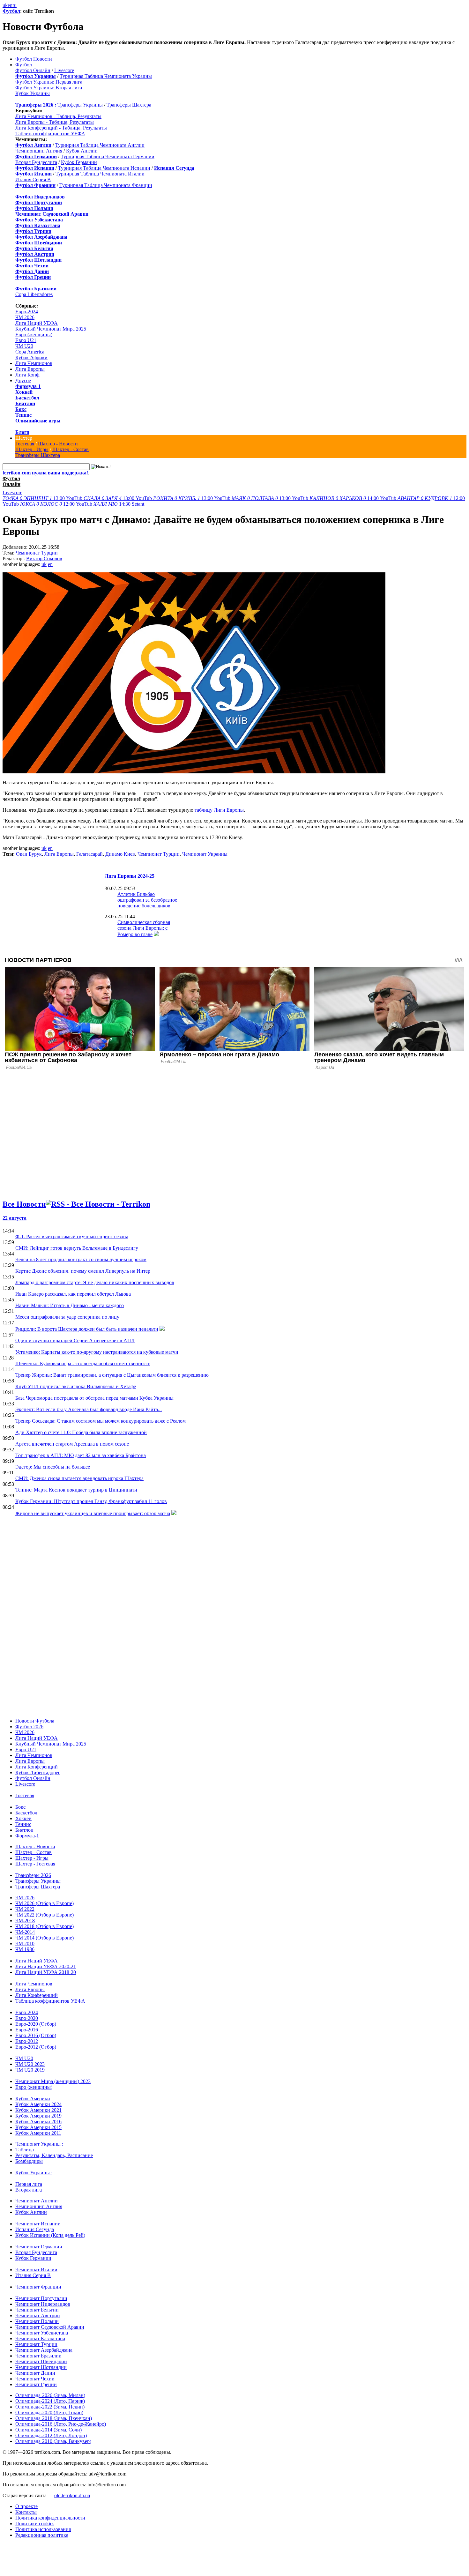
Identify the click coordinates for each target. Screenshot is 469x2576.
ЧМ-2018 (25, 1921)
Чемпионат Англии (37, 2201)
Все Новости (24, 1204)
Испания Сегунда (35, 2229)
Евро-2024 (27, 312)
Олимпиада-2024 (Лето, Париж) (50, 2401)
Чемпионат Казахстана (40, 2338)
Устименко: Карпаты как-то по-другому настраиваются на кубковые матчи (97, 1352)
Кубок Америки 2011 (38, 2133)
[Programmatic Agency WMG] (5, 2549)
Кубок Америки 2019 (38, 2116)
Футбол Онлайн (33, 70)
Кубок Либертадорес (38, 1772)
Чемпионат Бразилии (38, 2356)
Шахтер (24, 438)
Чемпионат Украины (205, 854)
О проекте (26, 2506)
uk (5, 5)
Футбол (11, 11)
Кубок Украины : (34, 2173)
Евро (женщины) (34, 335)
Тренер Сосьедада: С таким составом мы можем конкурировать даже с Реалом (100, 1421)
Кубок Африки (31, 357)
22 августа (15, 1218)
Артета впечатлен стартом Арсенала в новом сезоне (72, 1444)
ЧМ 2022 (25, 1909)
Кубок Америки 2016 (38, 2122)
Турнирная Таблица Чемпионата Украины (106, 76)
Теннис (23, 415)
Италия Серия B (33, 179)
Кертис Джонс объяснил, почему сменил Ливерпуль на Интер (83, 1271)
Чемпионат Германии (39, 2247)
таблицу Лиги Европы (219, 810)
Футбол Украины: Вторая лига (49, 88)
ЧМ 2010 (25, 1943)
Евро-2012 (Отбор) (36, 2047)
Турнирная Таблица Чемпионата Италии (100, 174)
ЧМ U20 (24, 346)
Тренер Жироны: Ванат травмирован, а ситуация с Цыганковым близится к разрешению (112, 1375)
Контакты (26, 2512)
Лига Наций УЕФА (37, 323)
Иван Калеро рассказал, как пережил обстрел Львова (73, 1294)
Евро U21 (26, 340)
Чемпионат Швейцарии (41, 2361)
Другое (23, 380)
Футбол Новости (34, 59)
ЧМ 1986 (25, 1949)
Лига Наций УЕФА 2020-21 (46, 1966)
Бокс (21, 409)
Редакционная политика (42, 2535)
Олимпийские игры (38, 421)
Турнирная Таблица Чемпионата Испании (104, 168)
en (10, 5)
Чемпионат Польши (37, 2321)
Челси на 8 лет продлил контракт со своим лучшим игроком (81, 1259)
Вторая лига (29, 2190)
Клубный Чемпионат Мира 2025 (51, 329)
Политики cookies (35, 2524)
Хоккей (24, 392)
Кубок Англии (82, 151)
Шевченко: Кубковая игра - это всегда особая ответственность (83, 1363)
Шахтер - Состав (71, 449)
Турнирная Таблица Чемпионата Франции (106, 185)
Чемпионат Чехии (35, 2379)
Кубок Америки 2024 (38, 2104)
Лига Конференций (37, 1767)
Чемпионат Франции (38, 2287)
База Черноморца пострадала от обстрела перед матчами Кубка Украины (94, 1398)
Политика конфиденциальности (50, 2518)
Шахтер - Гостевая (35, 1864)
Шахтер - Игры (32, 449)
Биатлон (25, 403)
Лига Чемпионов (34, 363)
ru (15, 5)
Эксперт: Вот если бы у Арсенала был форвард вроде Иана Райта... (89, 1409)
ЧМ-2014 (25, 1932)
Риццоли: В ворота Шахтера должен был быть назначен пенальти (87, 1329)
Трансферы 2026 (33, 1875)
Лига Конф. (28, 375)
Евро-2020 (27, 2018)
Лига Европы (30, 369)
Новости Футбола (35, 1721)
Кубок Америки (33, 2099)
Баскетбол (27, 398)
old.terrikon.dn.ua (72, 2495)
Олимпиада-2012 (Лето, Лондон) (51, 2435)
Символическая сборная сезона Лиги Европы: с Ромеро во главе (144, 928)
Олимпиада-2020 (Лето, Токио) (49, 2412)
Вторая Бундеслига (36, 162)
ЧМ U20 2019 (30, 2070)
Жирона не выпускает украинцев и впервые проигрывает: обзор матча (93, 1513)
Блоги (22, 432)
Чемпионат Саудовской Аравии (50, 2327)
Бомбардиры (29, 2161)
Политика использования (43, 2529)
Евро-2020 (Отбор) (36, 2024)
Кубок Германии (79, 162)
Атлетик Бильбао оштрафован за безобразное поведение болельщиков (147, 900)
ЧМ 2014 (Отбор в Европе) (45, 1938)
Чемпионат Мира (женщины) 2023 (53, 2081)
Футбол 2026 (29, 1727)
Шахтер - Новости (58, 444)
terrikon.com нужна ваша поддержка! (45, 473)
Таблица (25, 2150)
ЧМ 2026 (25, 317)
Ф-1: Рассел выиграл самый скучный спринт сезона (72, 1236)
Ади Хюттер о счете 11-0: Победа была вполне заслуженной (81, 1432)
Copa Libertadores (34, 294)
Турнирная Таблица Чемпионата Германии (108, 156)
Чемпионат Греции (36, 2384)
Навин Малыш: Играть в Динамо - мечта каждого (70, 1305)
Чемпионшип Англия (39, 151)
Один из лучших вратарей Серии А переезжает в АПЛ (75, 1340)
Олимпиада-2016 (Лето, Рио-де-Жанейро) (61, 2424)
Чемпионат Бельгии (37, 2310)
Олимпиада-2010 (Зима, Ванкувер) (53, 2441)
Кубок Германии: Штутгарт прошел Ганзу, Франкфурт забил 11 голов (91, 1501)
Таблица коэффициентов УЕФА (50, 134)
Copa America (30, 352)
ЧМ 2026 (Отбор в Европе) (45, 1903)
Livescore (64, 70)
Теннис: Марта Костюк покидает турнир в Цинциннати (76, 1490)
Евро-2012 (27, 2041)
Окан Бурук (29, 854)
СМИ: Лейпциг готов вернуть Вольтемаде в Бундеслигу (77, 1248)
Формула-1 (28, 386)
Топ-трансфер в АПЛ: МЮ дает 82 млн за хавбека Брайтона (81, 1455)
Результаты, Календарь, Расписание (54, 2155)
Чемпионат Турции (37, 553)
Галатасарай (89, 854)
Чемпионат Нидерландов (43, 2304)
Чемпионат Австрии (38, 2315)
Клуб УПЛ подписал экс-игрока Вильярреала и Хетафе (76, 1386)
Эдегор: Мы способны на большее (53, 1467)
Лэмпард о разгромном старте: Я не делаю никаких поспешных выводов (95, 1282)
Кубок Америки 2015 (38, 2127)
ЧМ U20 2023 (30, 2064)
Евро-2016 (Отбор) (36, 2035)
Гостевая (25, 444)
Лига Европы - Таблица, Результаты (55, 122)
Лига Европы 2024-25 (130, 876)
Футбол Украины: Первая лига (49, 82)
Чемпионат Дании (35, 2373)
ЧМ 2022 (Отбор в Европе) (45, 1915)
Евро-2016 (27, 2030)
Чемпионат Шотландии (41, 2367)
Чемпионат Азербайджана (44, 2350)
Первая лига (29, 2184)
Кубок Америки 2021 (38, 2110)
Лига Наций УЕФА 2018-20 (46, 1972)
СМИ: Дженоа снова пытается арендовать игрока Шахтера (79, 1478)
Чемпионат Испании (38, 2224)
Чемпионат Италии (36, 2270)
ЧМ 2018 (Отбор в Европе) (45, 1926)
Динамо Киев (120, 854)
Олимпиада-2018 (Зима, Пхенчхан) (54, 2418)
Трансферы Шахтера (129, 105)
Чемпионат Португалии (41, 2298)
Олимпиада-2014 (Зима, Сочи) (48, 2430)
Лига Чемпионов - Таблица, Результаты (58, 116)
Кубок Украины (33, 93)
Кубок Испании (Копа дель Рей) (50, 2235)
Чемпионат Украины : (39, 2144)
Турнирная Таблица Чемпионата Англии (100, 145)
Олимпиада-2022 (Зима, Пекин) (50, 2407)
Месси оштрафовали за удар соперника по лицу (67, 1317)
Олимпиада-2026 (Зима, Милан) (50, 2395)
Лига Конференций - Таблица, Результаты (61, 128)
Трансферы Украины (80, 105)
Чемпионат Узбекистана (42, 2333)
